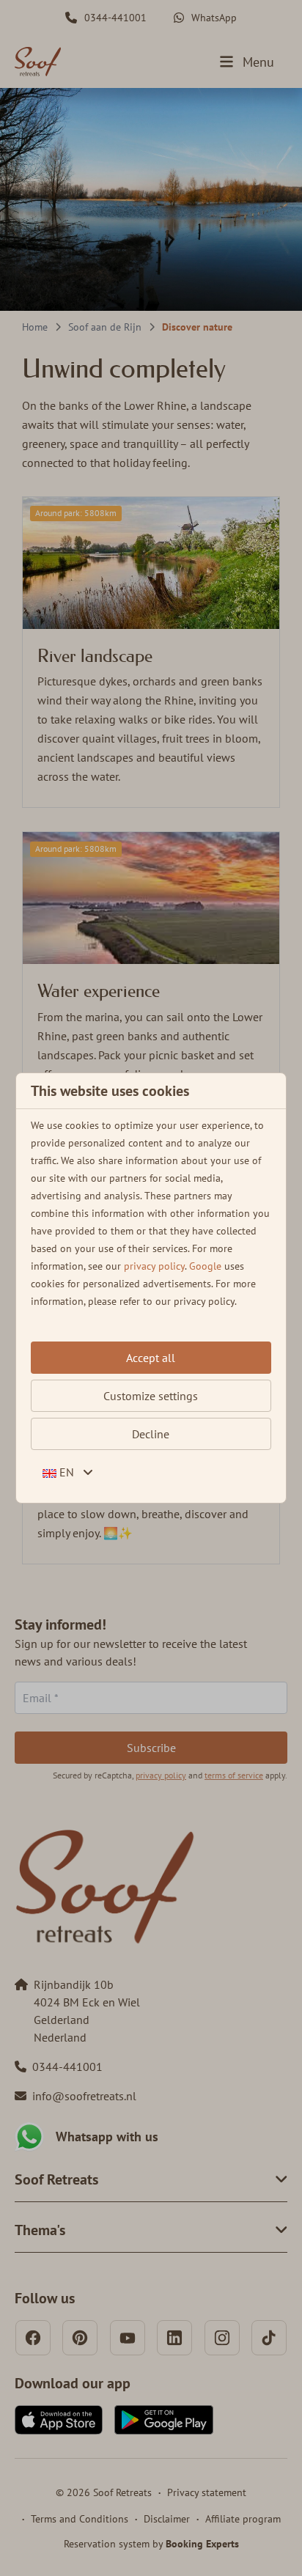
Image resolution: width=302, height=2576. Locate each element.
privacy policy (154, 1266)
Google (205, 1266)
